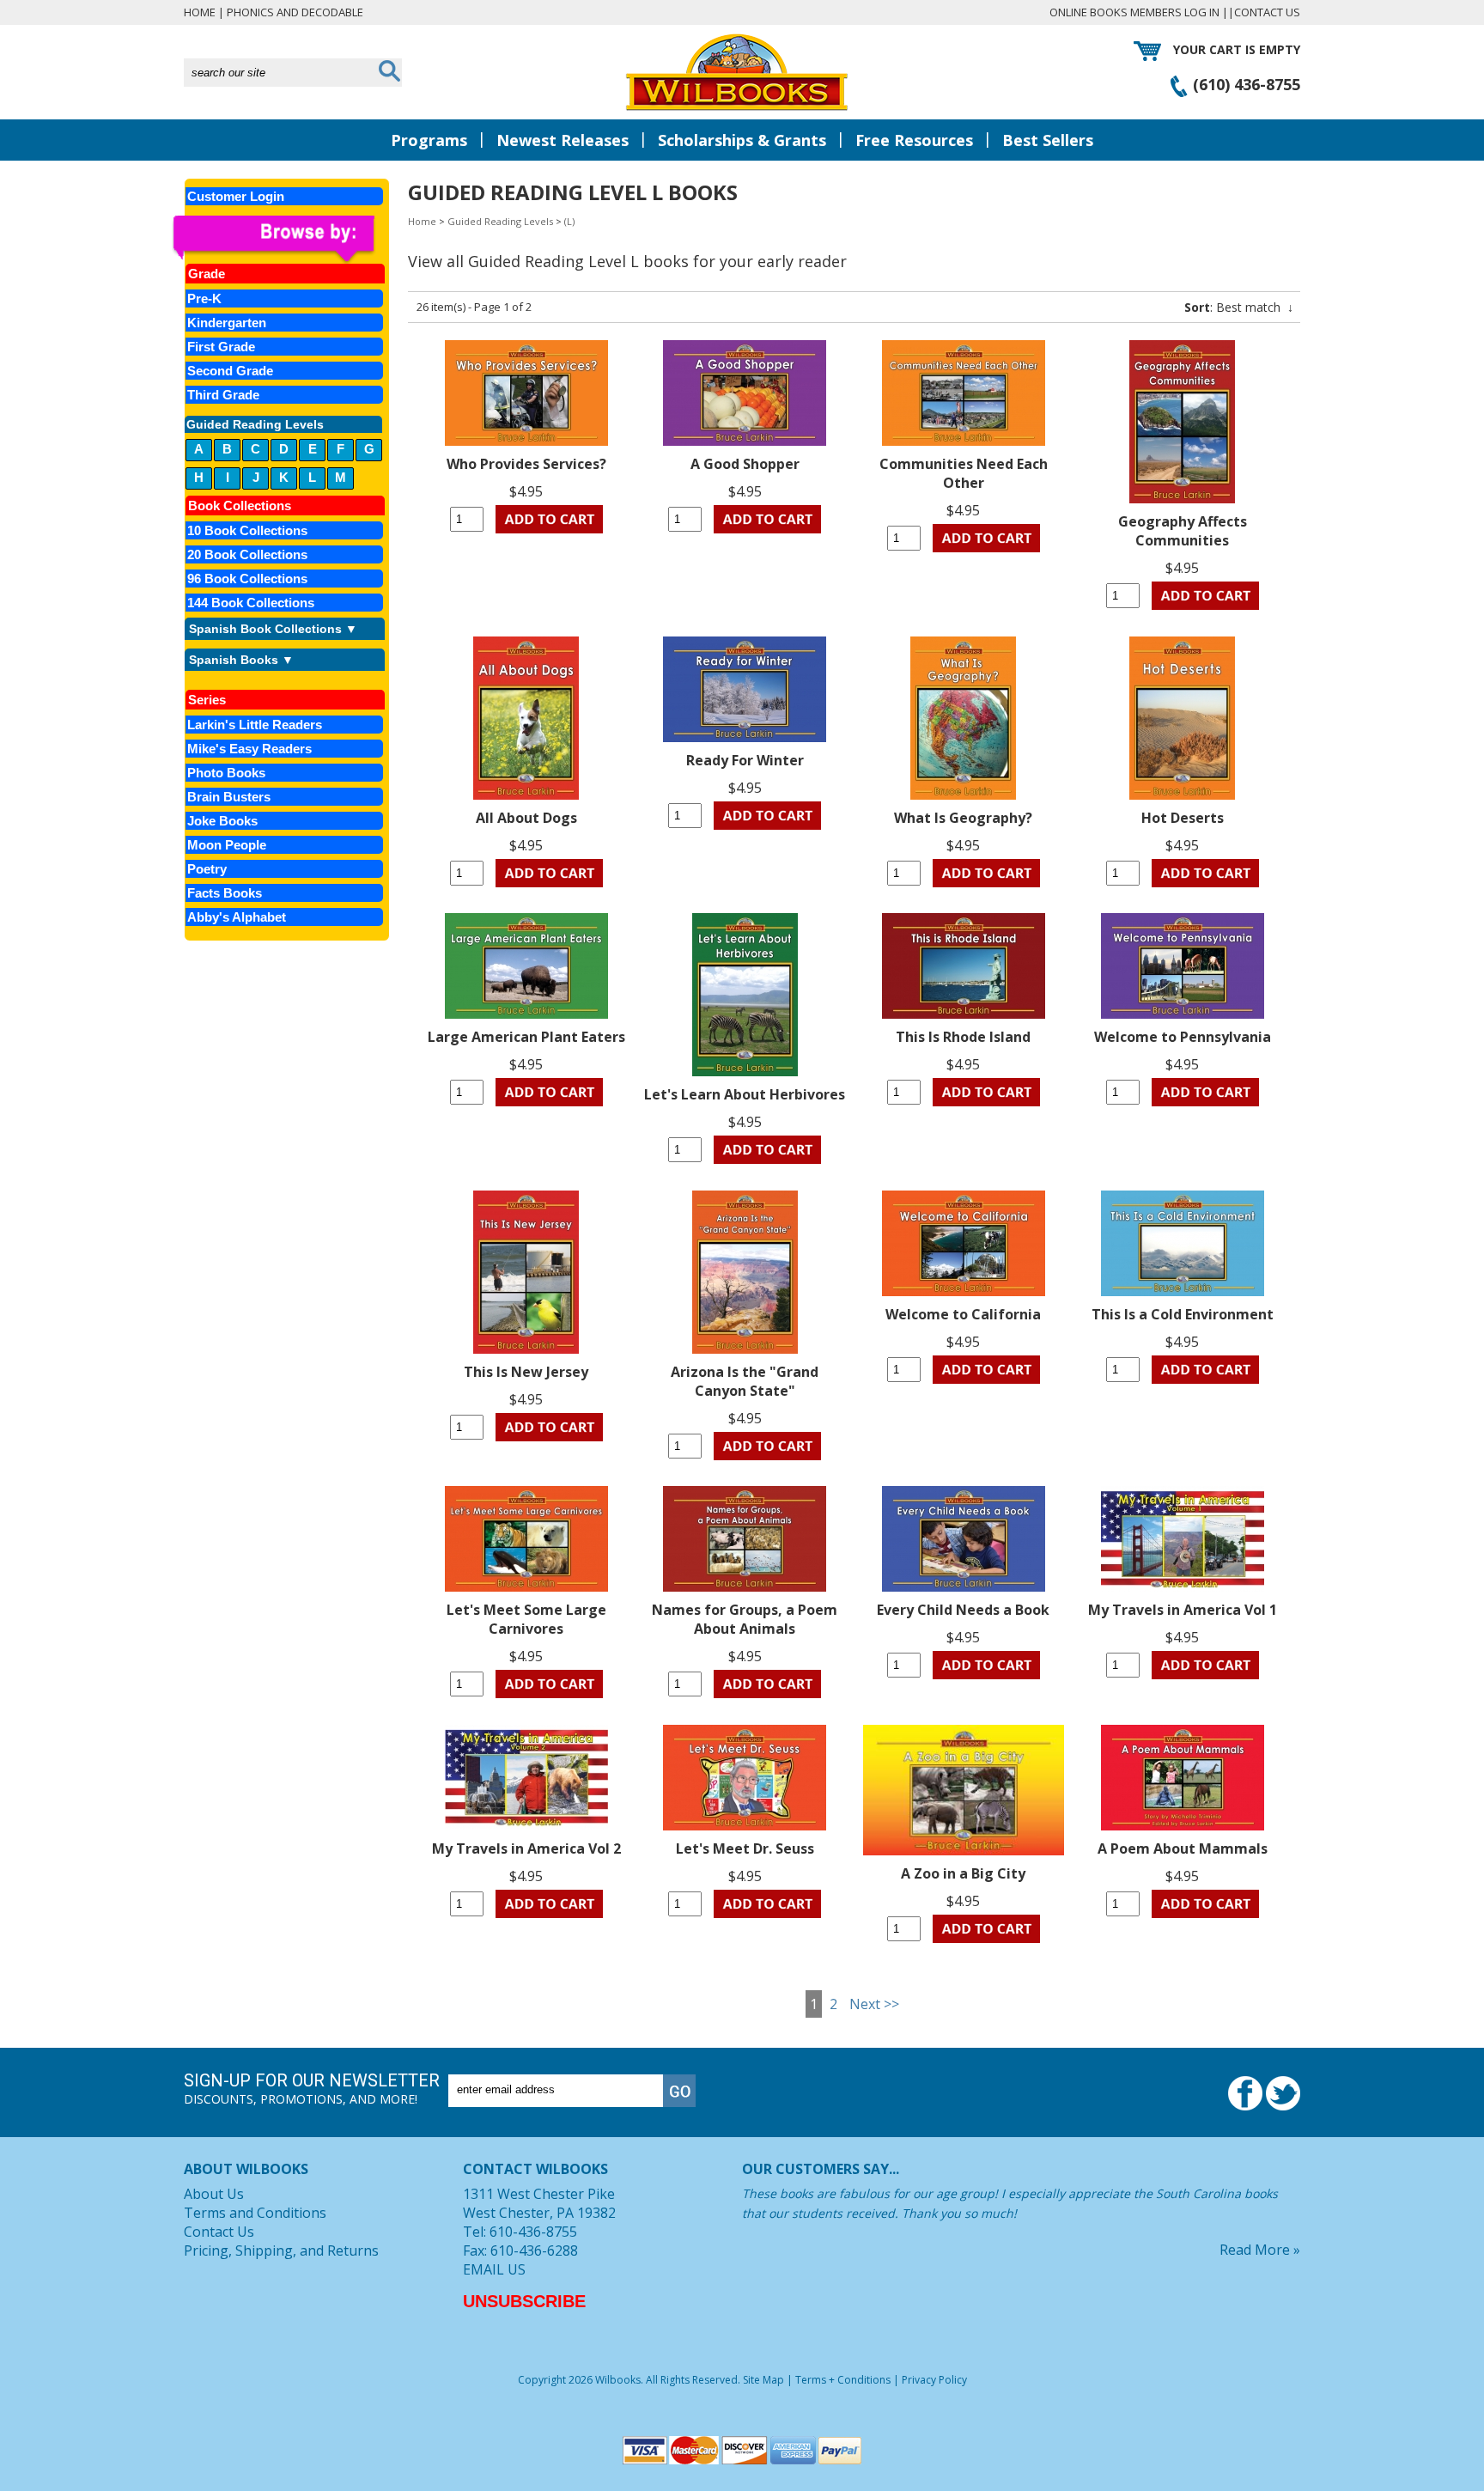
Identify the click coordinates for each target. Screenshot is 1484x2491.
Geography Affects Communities (1183, 531)
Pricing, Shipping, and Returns (281, 2250)
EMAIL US (494, 2269)
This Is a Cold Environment (1183, 1314)
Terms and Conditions (255, 2213)
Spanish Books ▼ (241, 660)
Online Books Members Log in (1134, 12)
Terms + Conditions (843, 2380)
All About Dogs (526, 818)
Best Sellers (1048, 140)
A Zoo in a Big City (963, 1873)
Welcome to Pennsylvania (1183, 1037)
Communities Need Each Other (964, 473)
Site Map (763, 2380)
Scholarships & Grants (742, 140)
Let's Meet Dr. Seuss (745, 1848)
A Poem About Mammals (1183, 1848)
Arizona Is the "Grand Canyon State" (745, 1381)
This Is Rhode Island (963, 1037)
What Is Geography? (963, 818)
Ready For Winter (745, 760)
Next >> (874, 2004)
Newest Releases (563, 140)
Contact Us (1267, 12)
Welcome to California (963, 1314)
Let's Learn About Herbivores (745, 1094)
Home (200, 12)
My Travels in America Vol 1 (1183, 1610)
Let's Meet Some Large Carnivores (526, 1619)
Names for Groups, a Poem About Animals (745, 1619)
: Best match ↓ (1239, 307)
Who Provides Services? (526, 464)
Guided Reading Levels (500, 221)
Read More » (1260, 2250)
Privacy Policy (934, 2380)
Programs (429, 140)
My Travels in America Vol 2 (526, 1848)
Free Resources (914, 140)
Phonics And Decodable (295, 12)
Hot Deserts (1183, 818)
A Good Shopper (745, 464)
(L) (569, 221)
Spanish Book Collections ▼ (273, 629)
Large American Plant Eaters (526, 1037)
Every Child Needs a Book (963, 1610)
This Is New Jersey (526, 1372)
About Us (214, 2194)
